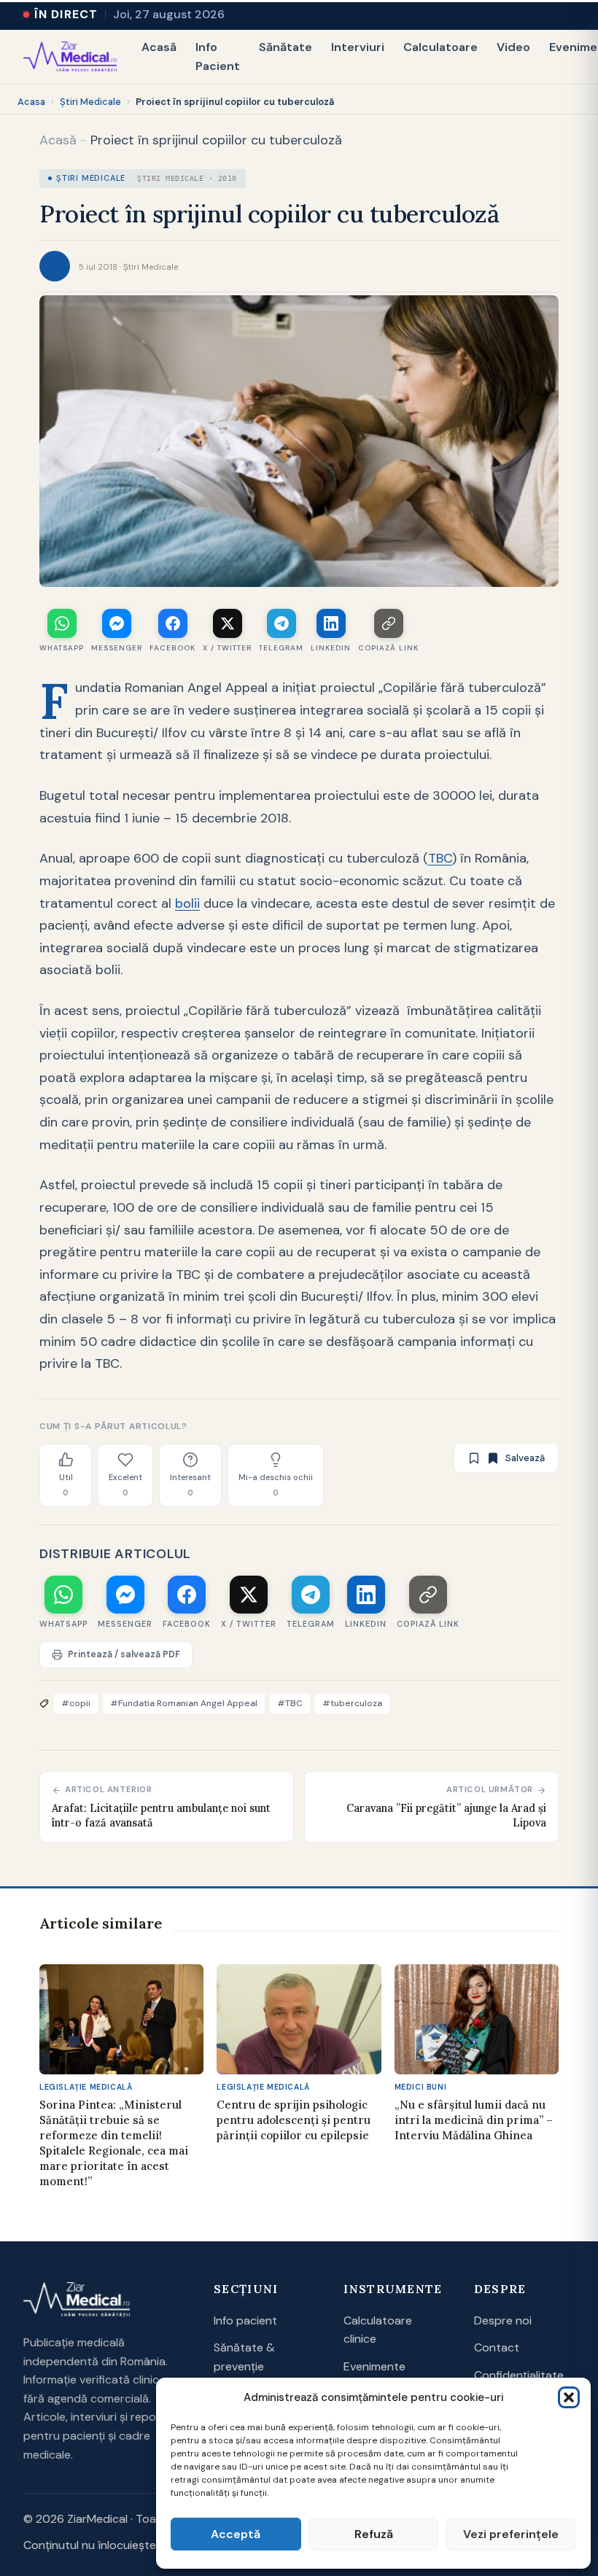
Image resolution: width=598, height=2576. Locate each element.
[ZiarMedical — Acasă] (70, 57)
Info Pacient (218, 57)
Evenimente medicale (374, 2376)
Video (513, 47)
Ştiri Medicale (90, 102)
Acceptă (236, 2534)
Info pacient (245, 2320)
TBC (440, 858)
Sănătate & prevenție (244, 2357)
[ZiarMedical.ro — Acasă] (77, 2300)
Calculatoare (440, 47)
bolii (187, 903)
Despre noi (503, 2320)
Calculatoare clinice (378, 2330)
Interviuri (358, 47)
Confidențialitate (519, 2375)
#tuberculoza (352, 1703)
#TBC (290, 1703)
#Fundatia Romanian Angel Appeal (184, 1703)
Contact (497, 2347)
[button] (569, 2397)
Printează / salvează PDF (124, 1654)
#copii (76, 1703)
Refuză (374, 2534)
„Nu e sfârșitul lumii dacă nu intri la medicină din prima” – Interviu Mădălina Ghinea (474, 2120)
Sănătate (286, 47)
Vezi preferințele (511, 2534)
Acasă (159, 47)
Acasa (31, 102)
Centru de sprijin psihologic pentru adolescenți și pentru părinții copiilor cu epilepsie (294, 2120)
